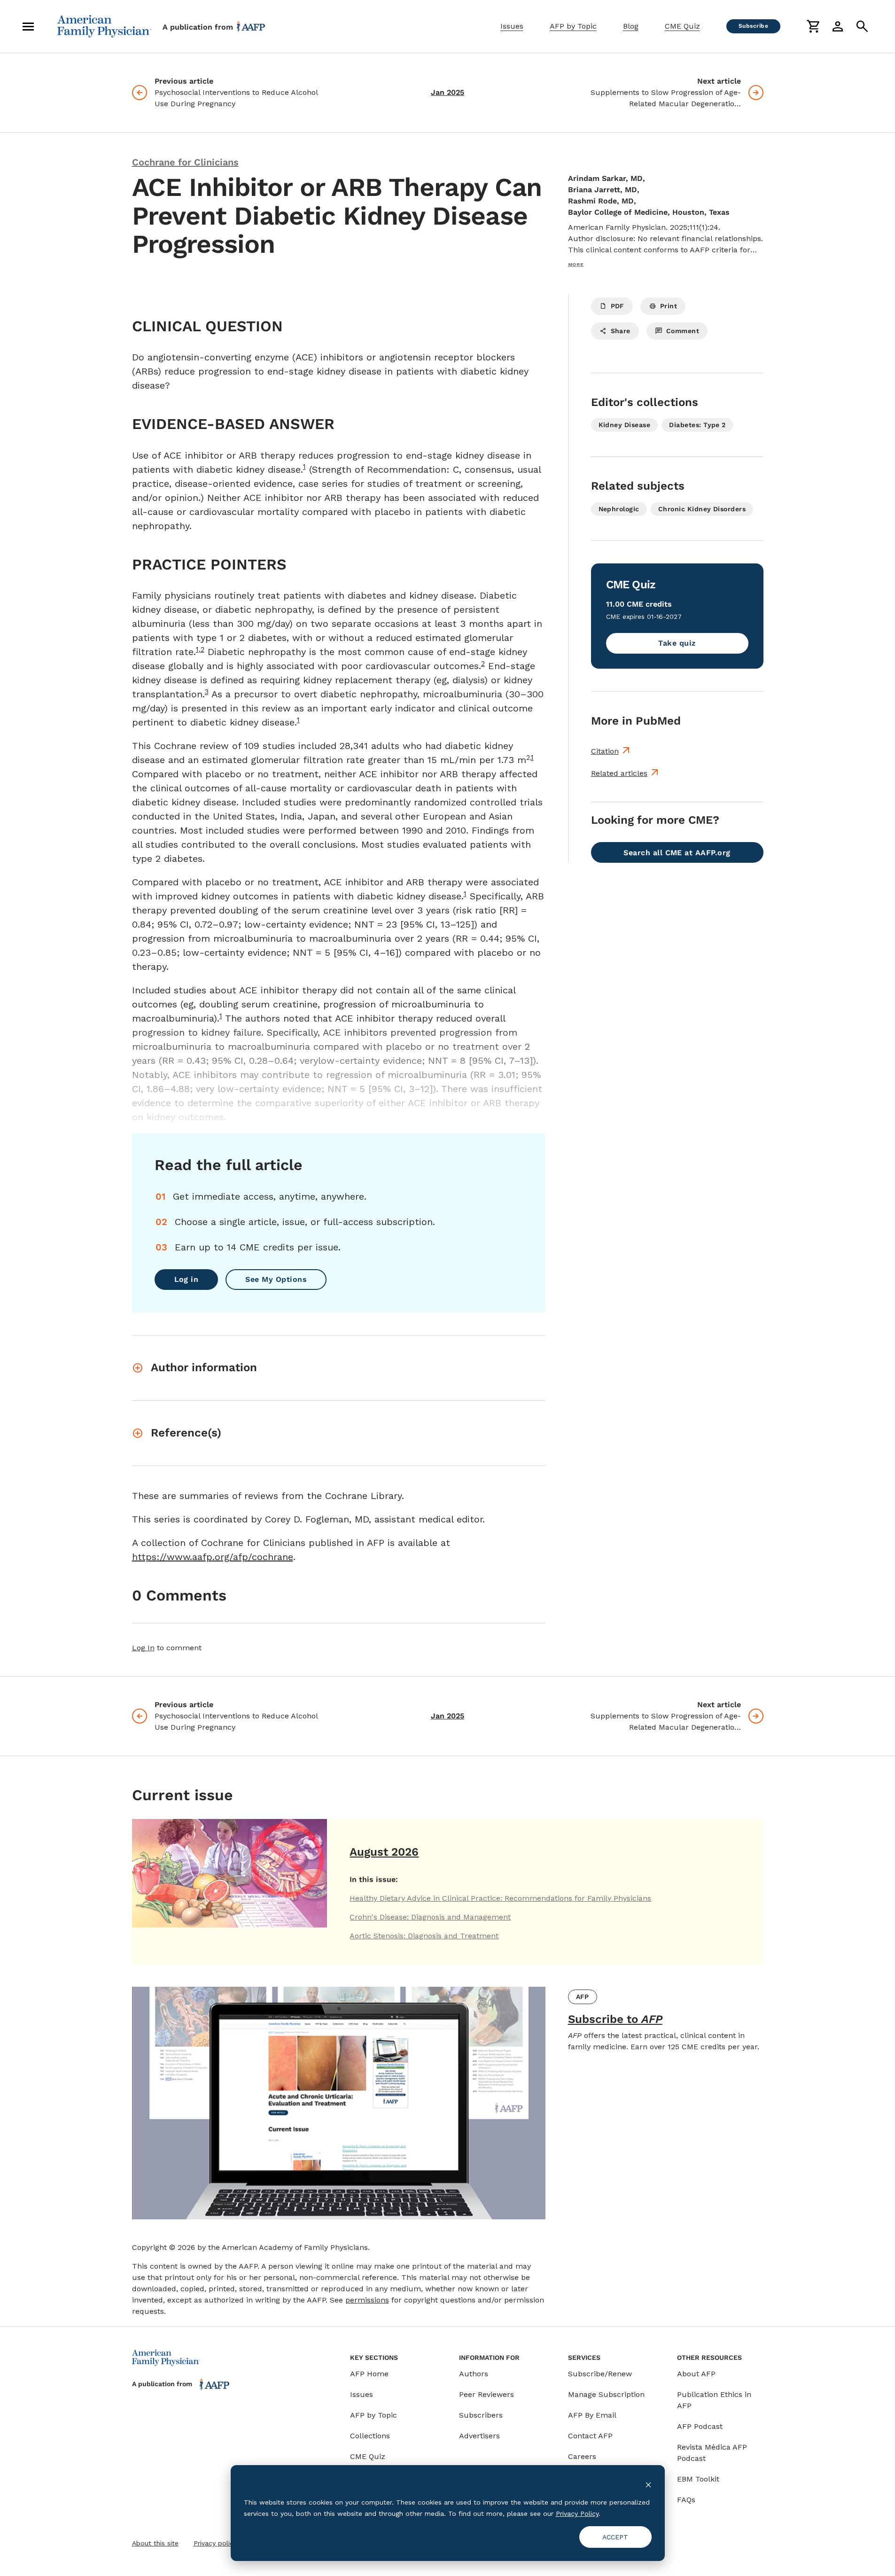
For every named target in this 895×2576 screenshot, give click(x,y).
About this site (155, 2543)
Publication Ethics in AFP (714, 2400)
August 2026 (384, 1852)
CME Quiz (682, 26)
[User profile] (838, 26)
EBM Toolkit (698, 2479)
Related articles (619, 773)
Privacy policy (215, 2543)
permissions (367, 2300)
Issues (512, 26)
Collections (370, 2436)
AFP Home (369, 2374)
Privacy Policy (577, 2514)
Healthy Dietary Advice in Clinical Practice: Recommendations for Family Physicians (500, 1898)
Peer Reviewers (486, 2394)
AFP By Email (592, 2415)
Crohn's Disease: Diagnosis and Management (430, 1917)
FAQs (686, 2500)
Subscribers (481, 2415)
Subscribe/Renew (600, 2374)
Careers (582, 2456)
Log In (143, 1648)
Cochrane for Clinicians (185, 162)
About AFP (696, 2374)
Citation (605, 751)
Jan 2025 (447, 92)
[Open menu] (28, 26)
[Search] (862, 26)
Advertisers (479, 2436)
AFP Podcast (700, 2426)
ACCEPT (615, 2537)
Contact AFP (590, 2436)
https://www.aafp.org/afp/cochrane (213, 1557)
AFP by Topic (573, 26)
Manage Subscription (606, 2394)
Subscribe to (615, 2019)
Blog (631, 26)
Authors (474, 2374)
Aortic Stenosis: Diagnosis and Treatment (424, 1936)
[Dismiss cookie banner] (648, 2484)
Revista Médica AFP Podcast (712, 2453)
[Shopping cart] (813, 26)
